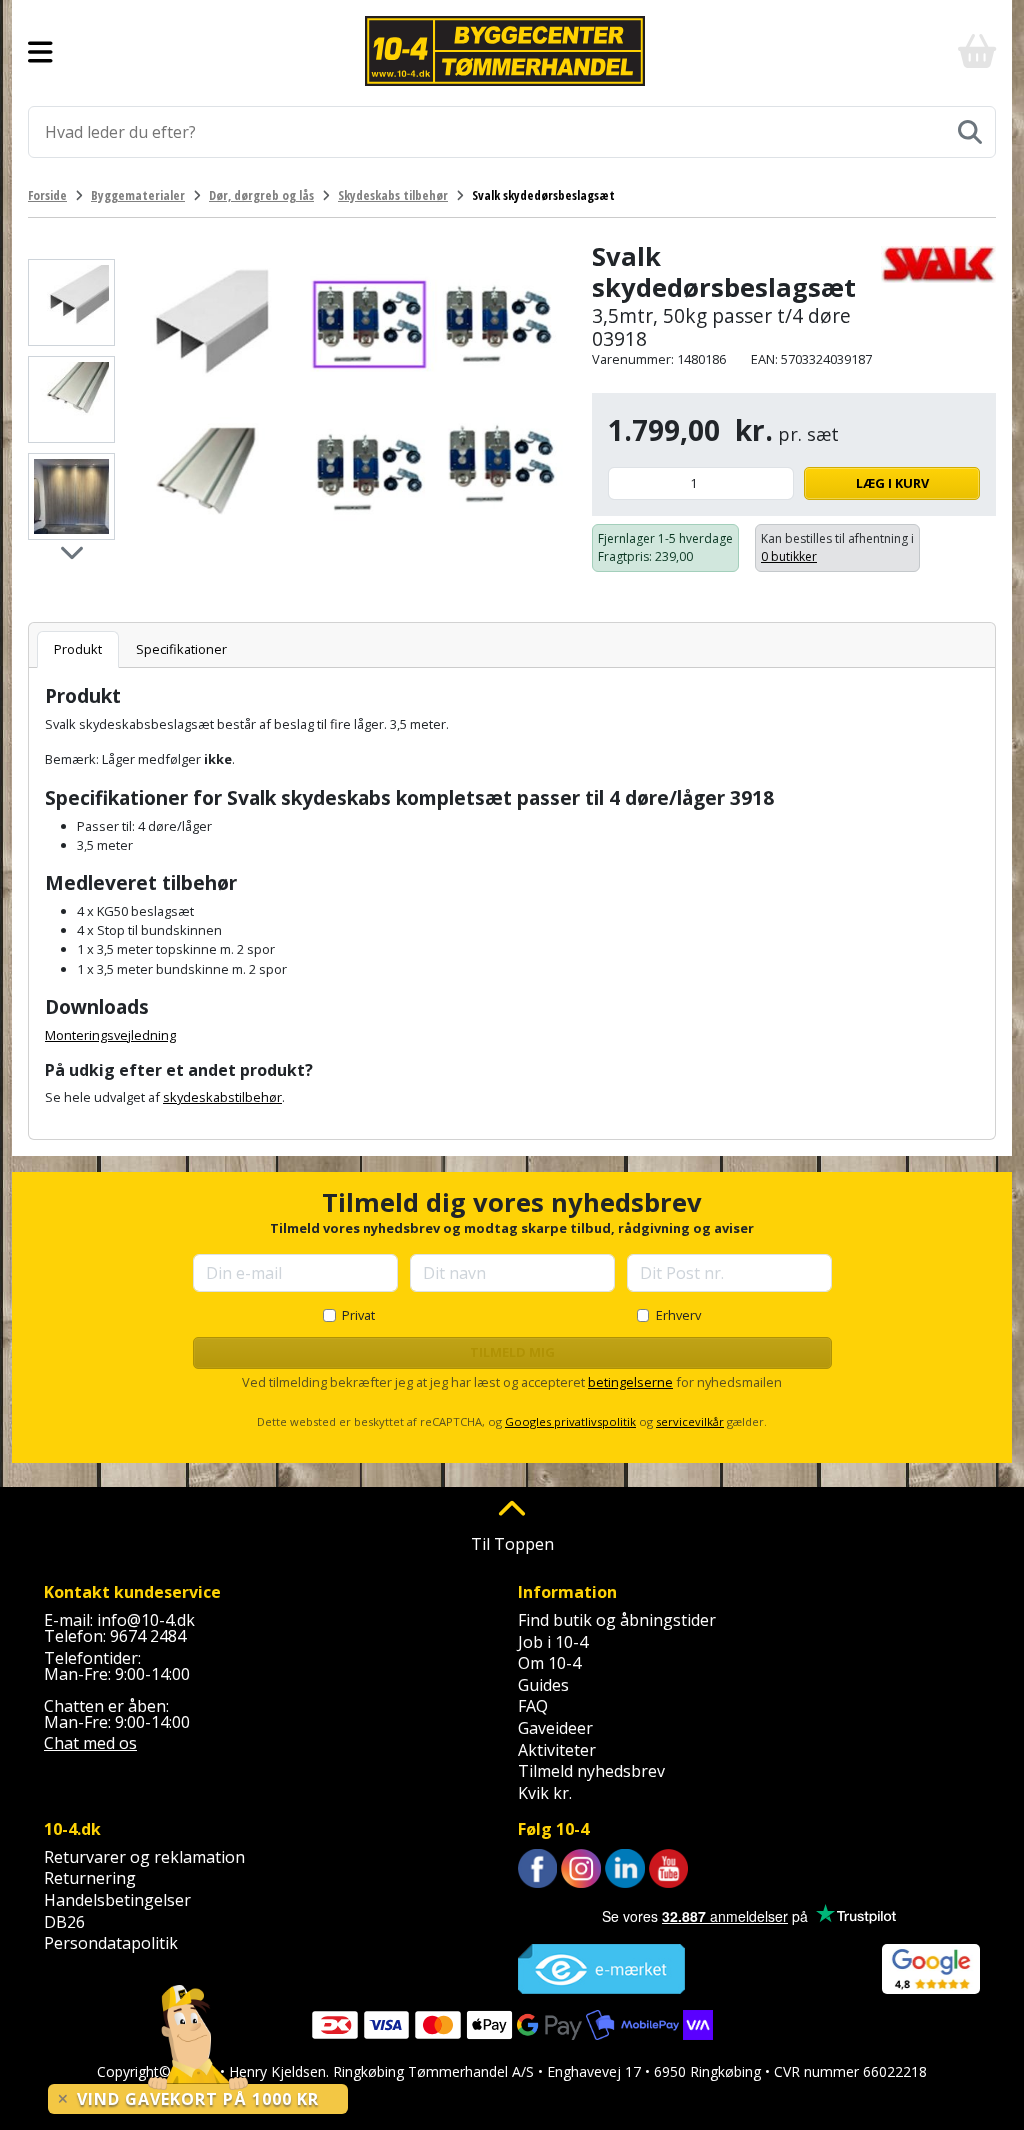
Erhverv (678, 1315)
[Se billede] (71, 302)
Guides (543, 1685)
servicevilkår (690, 1421)
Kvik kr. (545, 1793)
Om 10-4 (549, 1663)
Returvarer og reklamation (144, 1857)
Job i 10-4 (553, 1642)
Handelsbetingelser (117, 1900)
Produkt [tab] (78, 649)
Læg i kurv (892, 483)
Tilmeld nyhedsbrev (591, 1771)
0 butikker (789, 556)
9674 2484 (148, 1636)
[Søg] (970, 132)
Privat (358, 1315)
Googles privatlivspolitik (570, 1421)
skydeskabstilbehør (222, 1097)
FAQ (533, 1706)
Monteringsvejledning (110, 1035)
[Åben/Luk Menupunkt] (40, 51)
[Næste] (71, 551)
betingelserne (630, 1382)
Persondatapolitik (111, 1943)
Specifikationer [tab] (181, 649)
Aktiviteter (557, 1750)
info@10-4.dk (146, 1620)
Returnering (90, 1878)
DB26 (64, 1922)
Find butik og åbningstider (617, 1620)
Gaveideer (555, 1728)
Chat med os (90, 1743)
